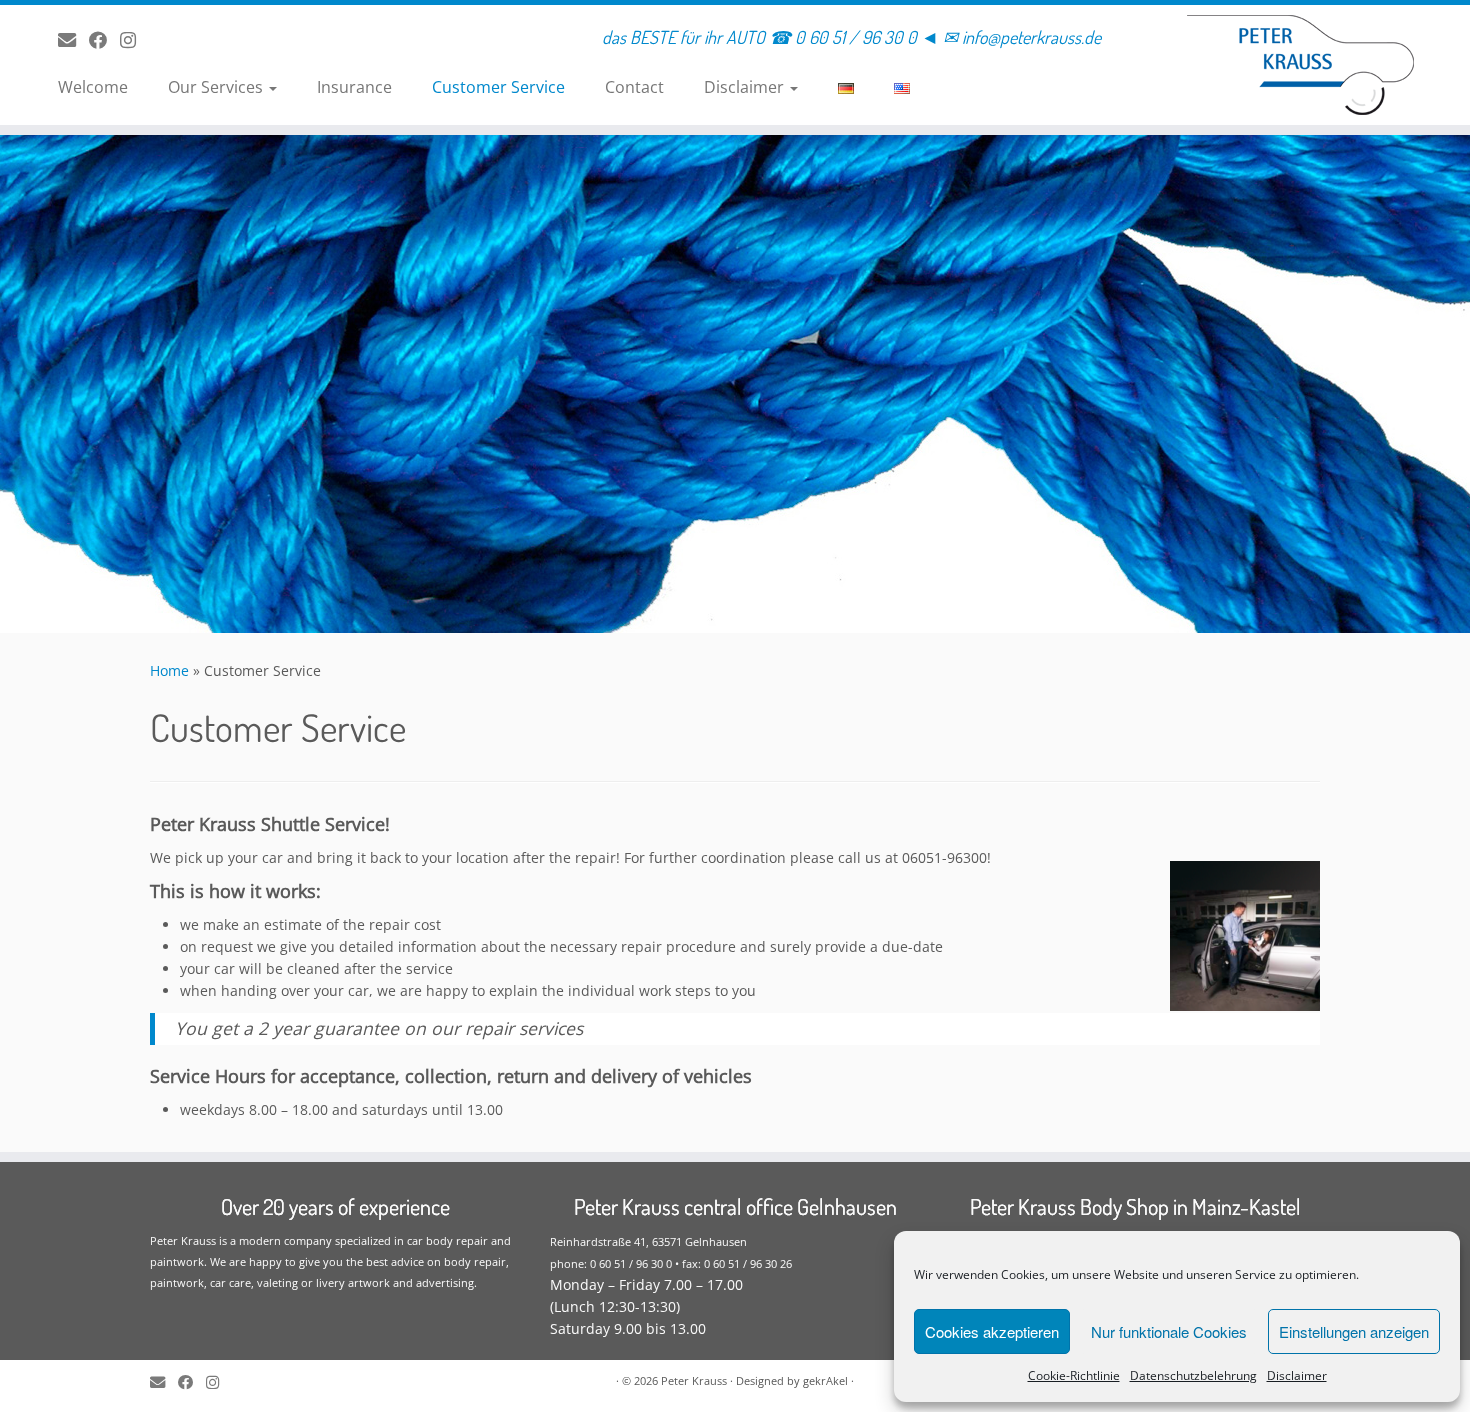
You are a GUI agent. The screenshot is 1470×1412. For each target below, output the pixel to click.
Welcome (93, 87)
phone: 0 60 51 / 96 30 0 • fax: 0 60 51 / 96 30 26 (671, 1263)
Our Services (217, 87)
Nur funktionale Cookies (1169, 1331)
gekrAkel (825, 1380)
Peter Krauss (694, 1380)
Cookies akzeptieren (992, 1331)
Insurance (354, 87)
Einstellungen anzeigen (1354, 1331)
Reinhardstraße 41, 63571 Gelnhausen (648, 1241)
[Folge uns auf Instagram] (134, 40)
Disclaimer (1297, 1375)
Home (169, 670)
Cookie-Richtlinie (1074, 1375)
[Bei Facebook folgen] (104, 40)
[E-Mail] (73, 40)
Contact (634, 87)
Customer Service (498, 87)
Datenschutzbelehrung (1193, 1375)
